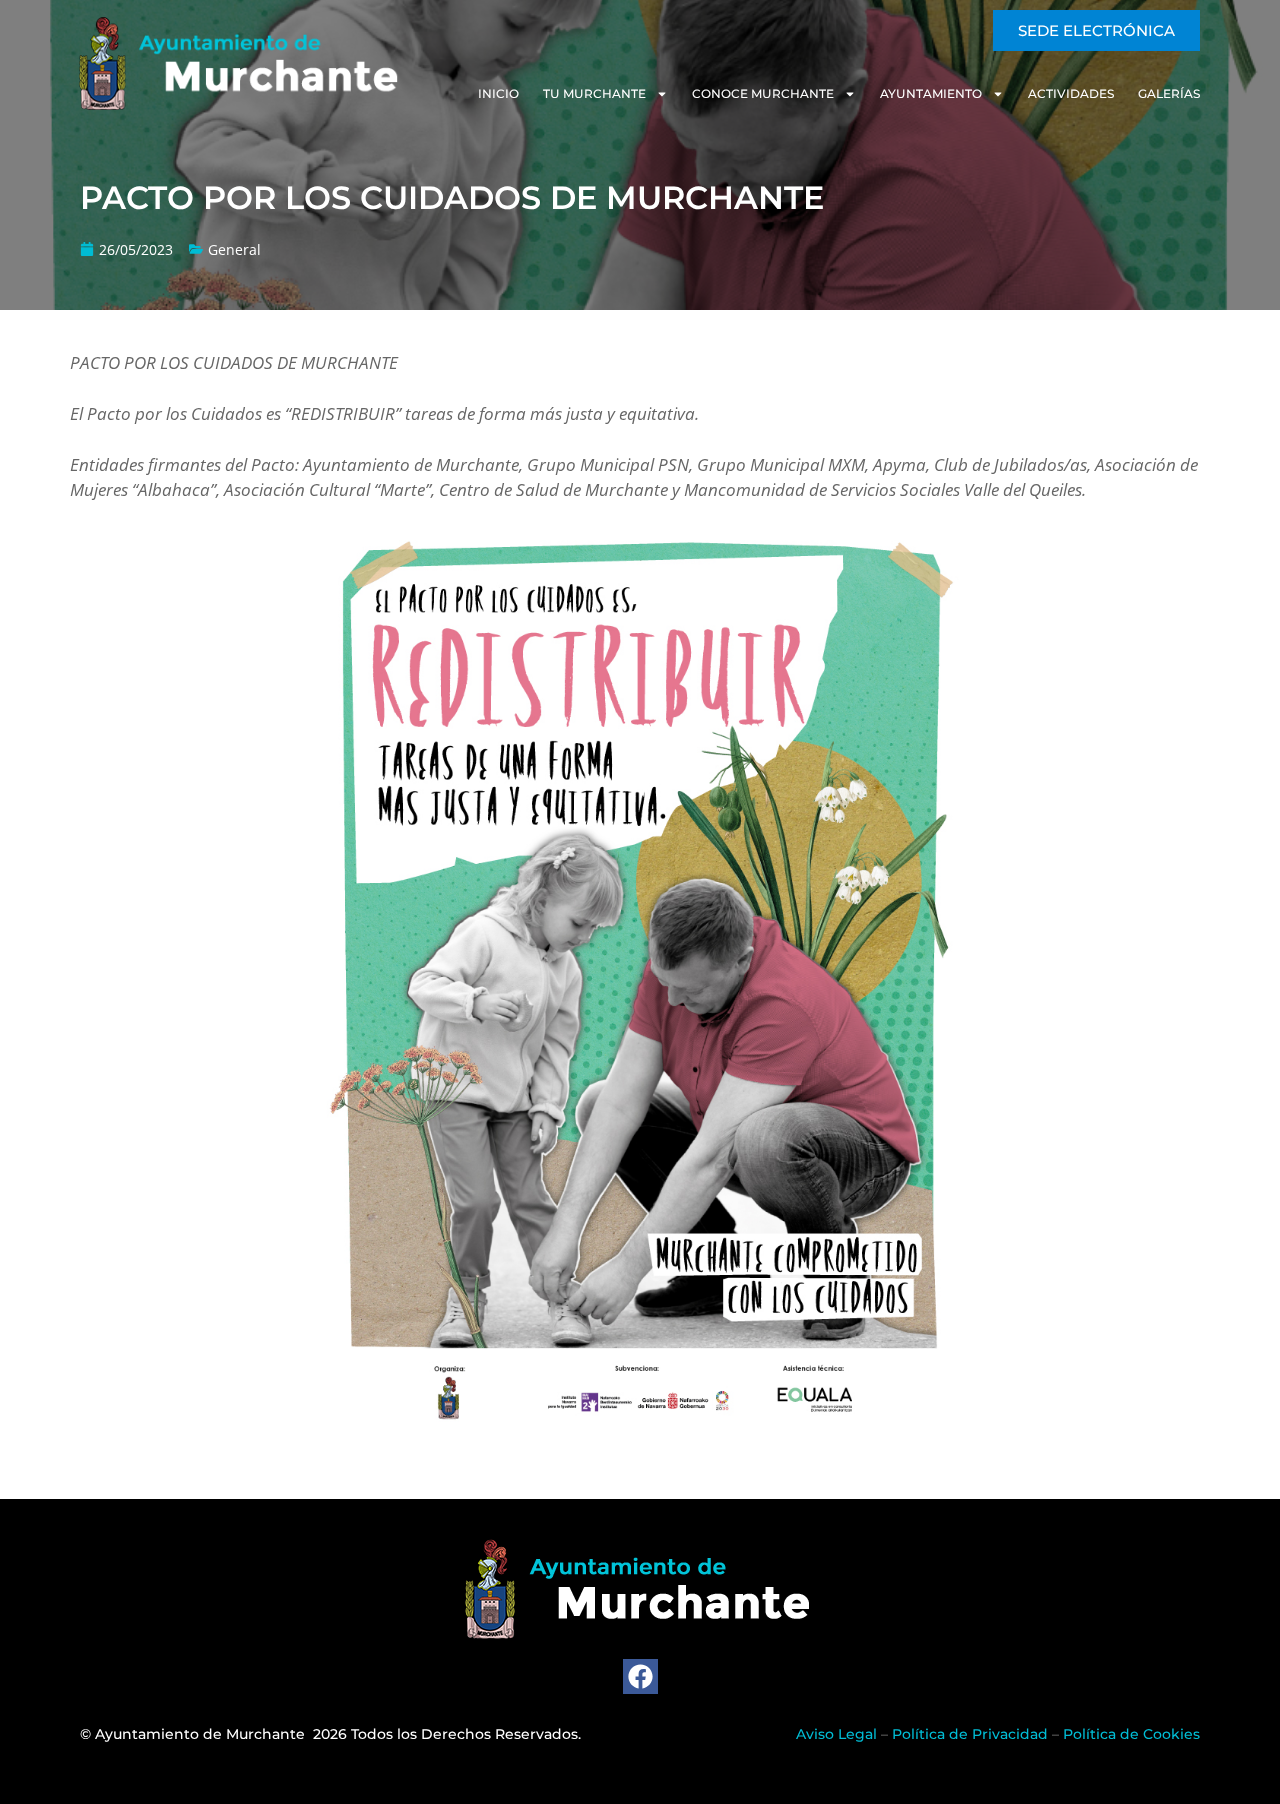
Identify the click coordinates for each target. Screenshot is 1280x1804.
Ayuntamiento (931, 93)
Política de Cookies (1131, 1734)
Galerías (1169, 93)
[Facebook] (640, 1676)
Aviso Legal (836, 1734)
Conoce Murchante (763, 93)
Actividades (1071, 93)
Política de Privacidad (970, 1734)
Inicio (498, 93)
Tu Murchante (594, 93)
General (234, 249)
